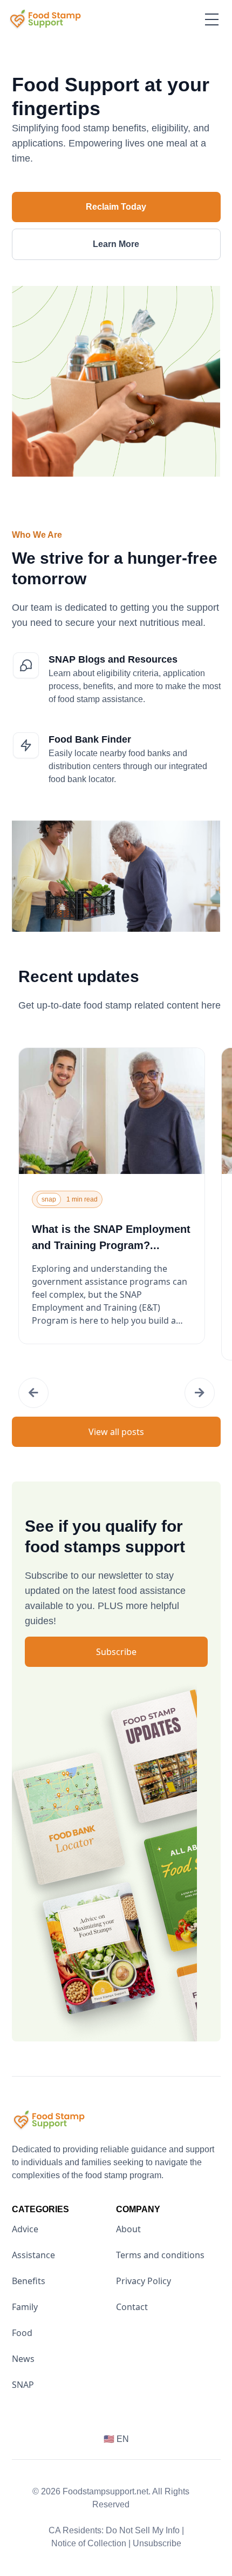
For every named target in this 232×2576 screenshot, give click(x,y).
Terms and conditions (160, 2255)
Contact (132, 2307)
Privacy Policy (144, 2281)
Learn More (116, 244)
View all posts (116, 1432)
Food (22, 2333)
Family (25, 2307)
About (128, 2229)
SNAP (23, 2385)
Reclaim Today (116, 207)
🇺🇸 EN (116, 2439)
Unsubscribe (157, 2543)
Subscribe (116, 1652)
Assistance (33, 2255)
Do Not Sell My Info (145, 2530)
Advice (25, 2229)
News (23, 2359)
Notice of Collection (91, 2543)
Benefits (29, 2281)
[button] (33, 1393)
